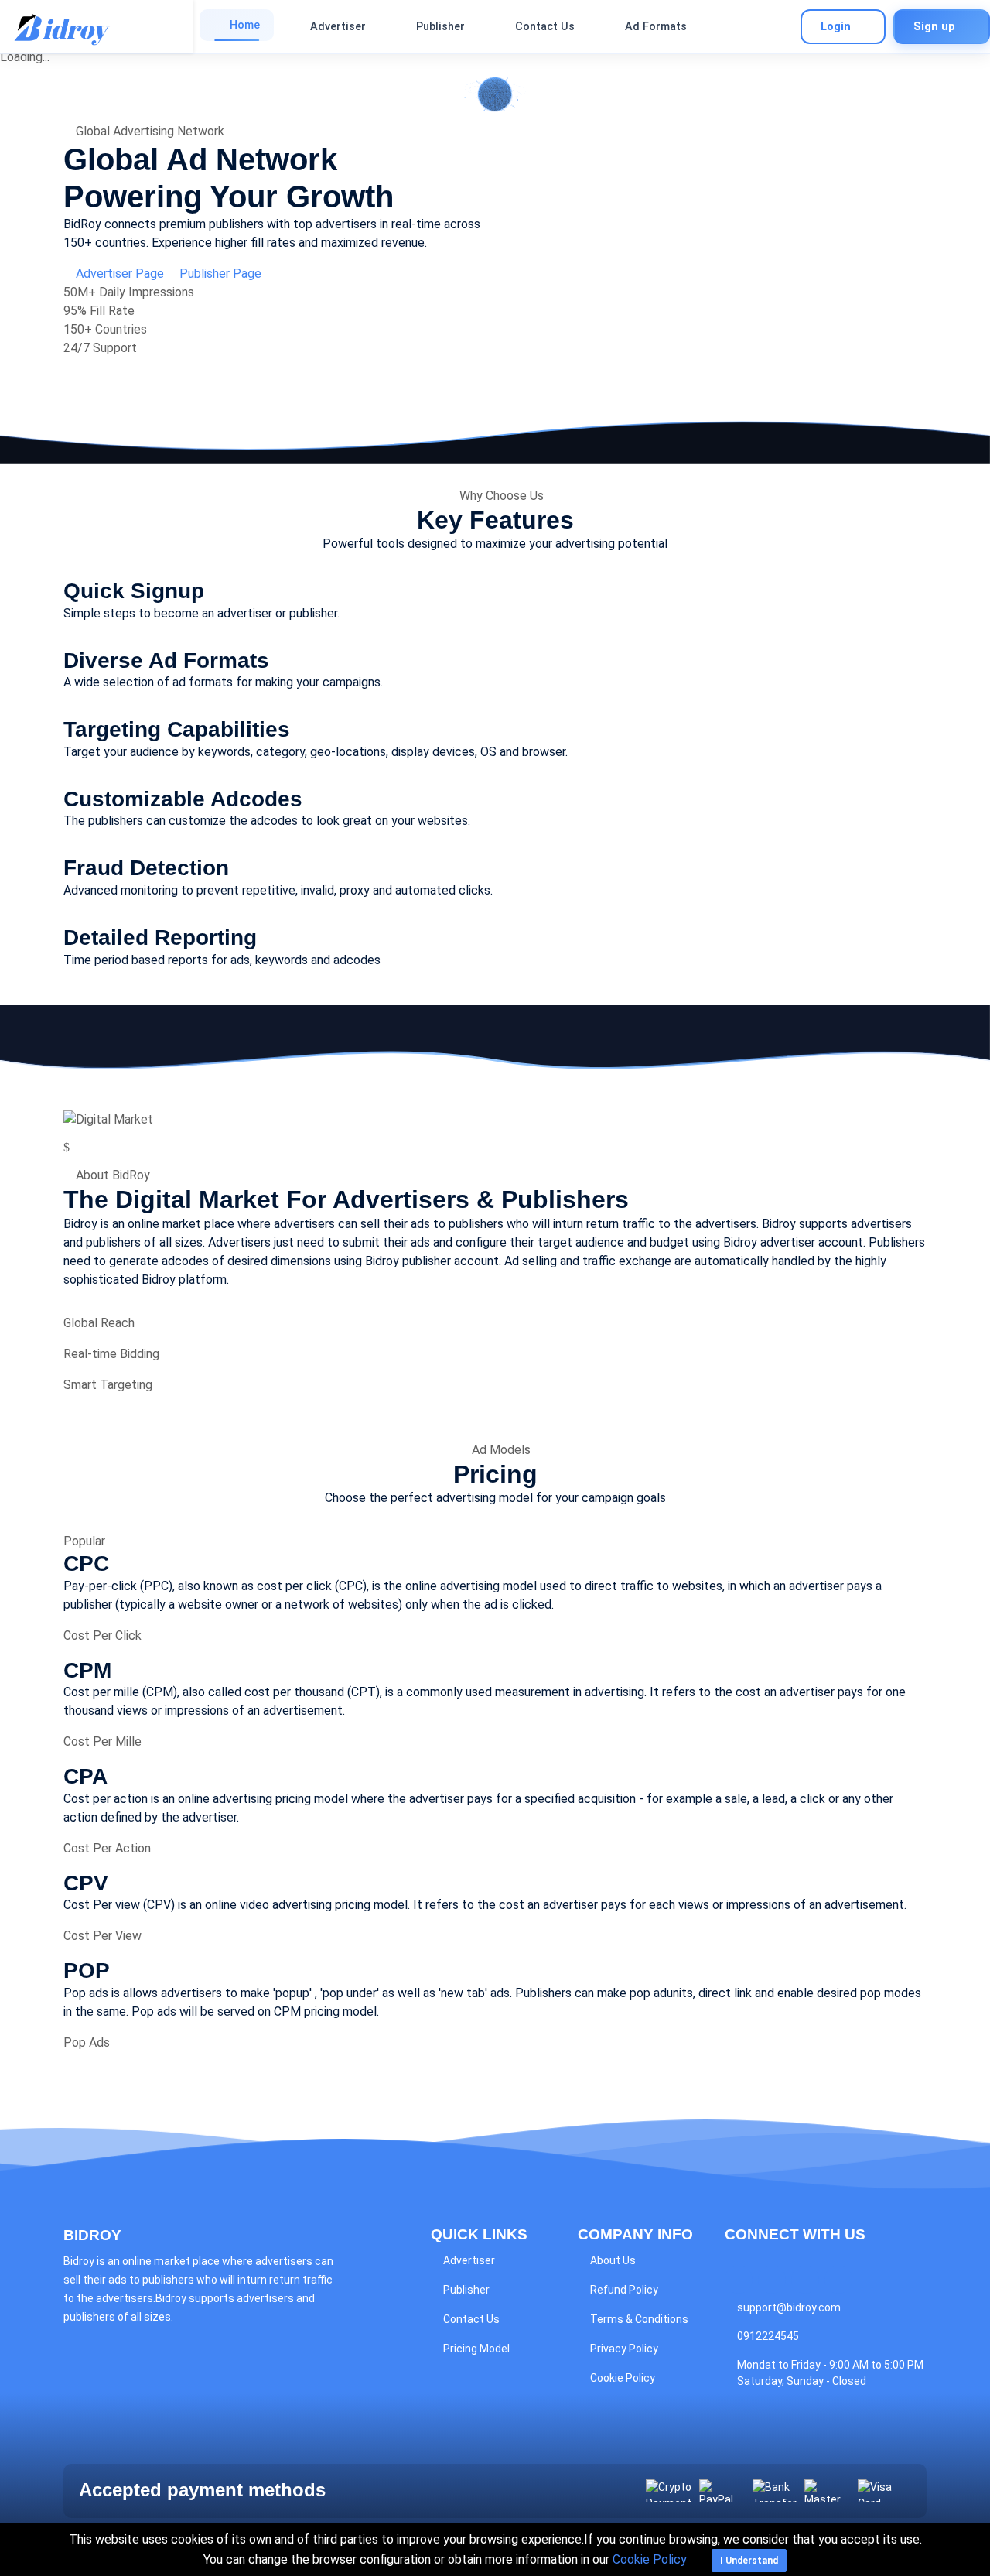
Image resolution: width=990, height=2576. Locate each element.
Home (245, 25)
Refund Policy (624, 2290)
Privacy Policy (624, 2349)
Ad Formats (656, 27)
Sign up (934, 27)
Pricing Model (476, 2349)
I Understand (749, 2561)
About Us (613, 2260)
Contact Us (545, 27)
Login (836, 27)
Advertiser (338, 27)
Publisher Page (219, 274)
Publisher (440, 27)
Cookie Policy (623, 2378)
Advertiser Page (120, 274)
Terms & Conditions (639, 2319)
